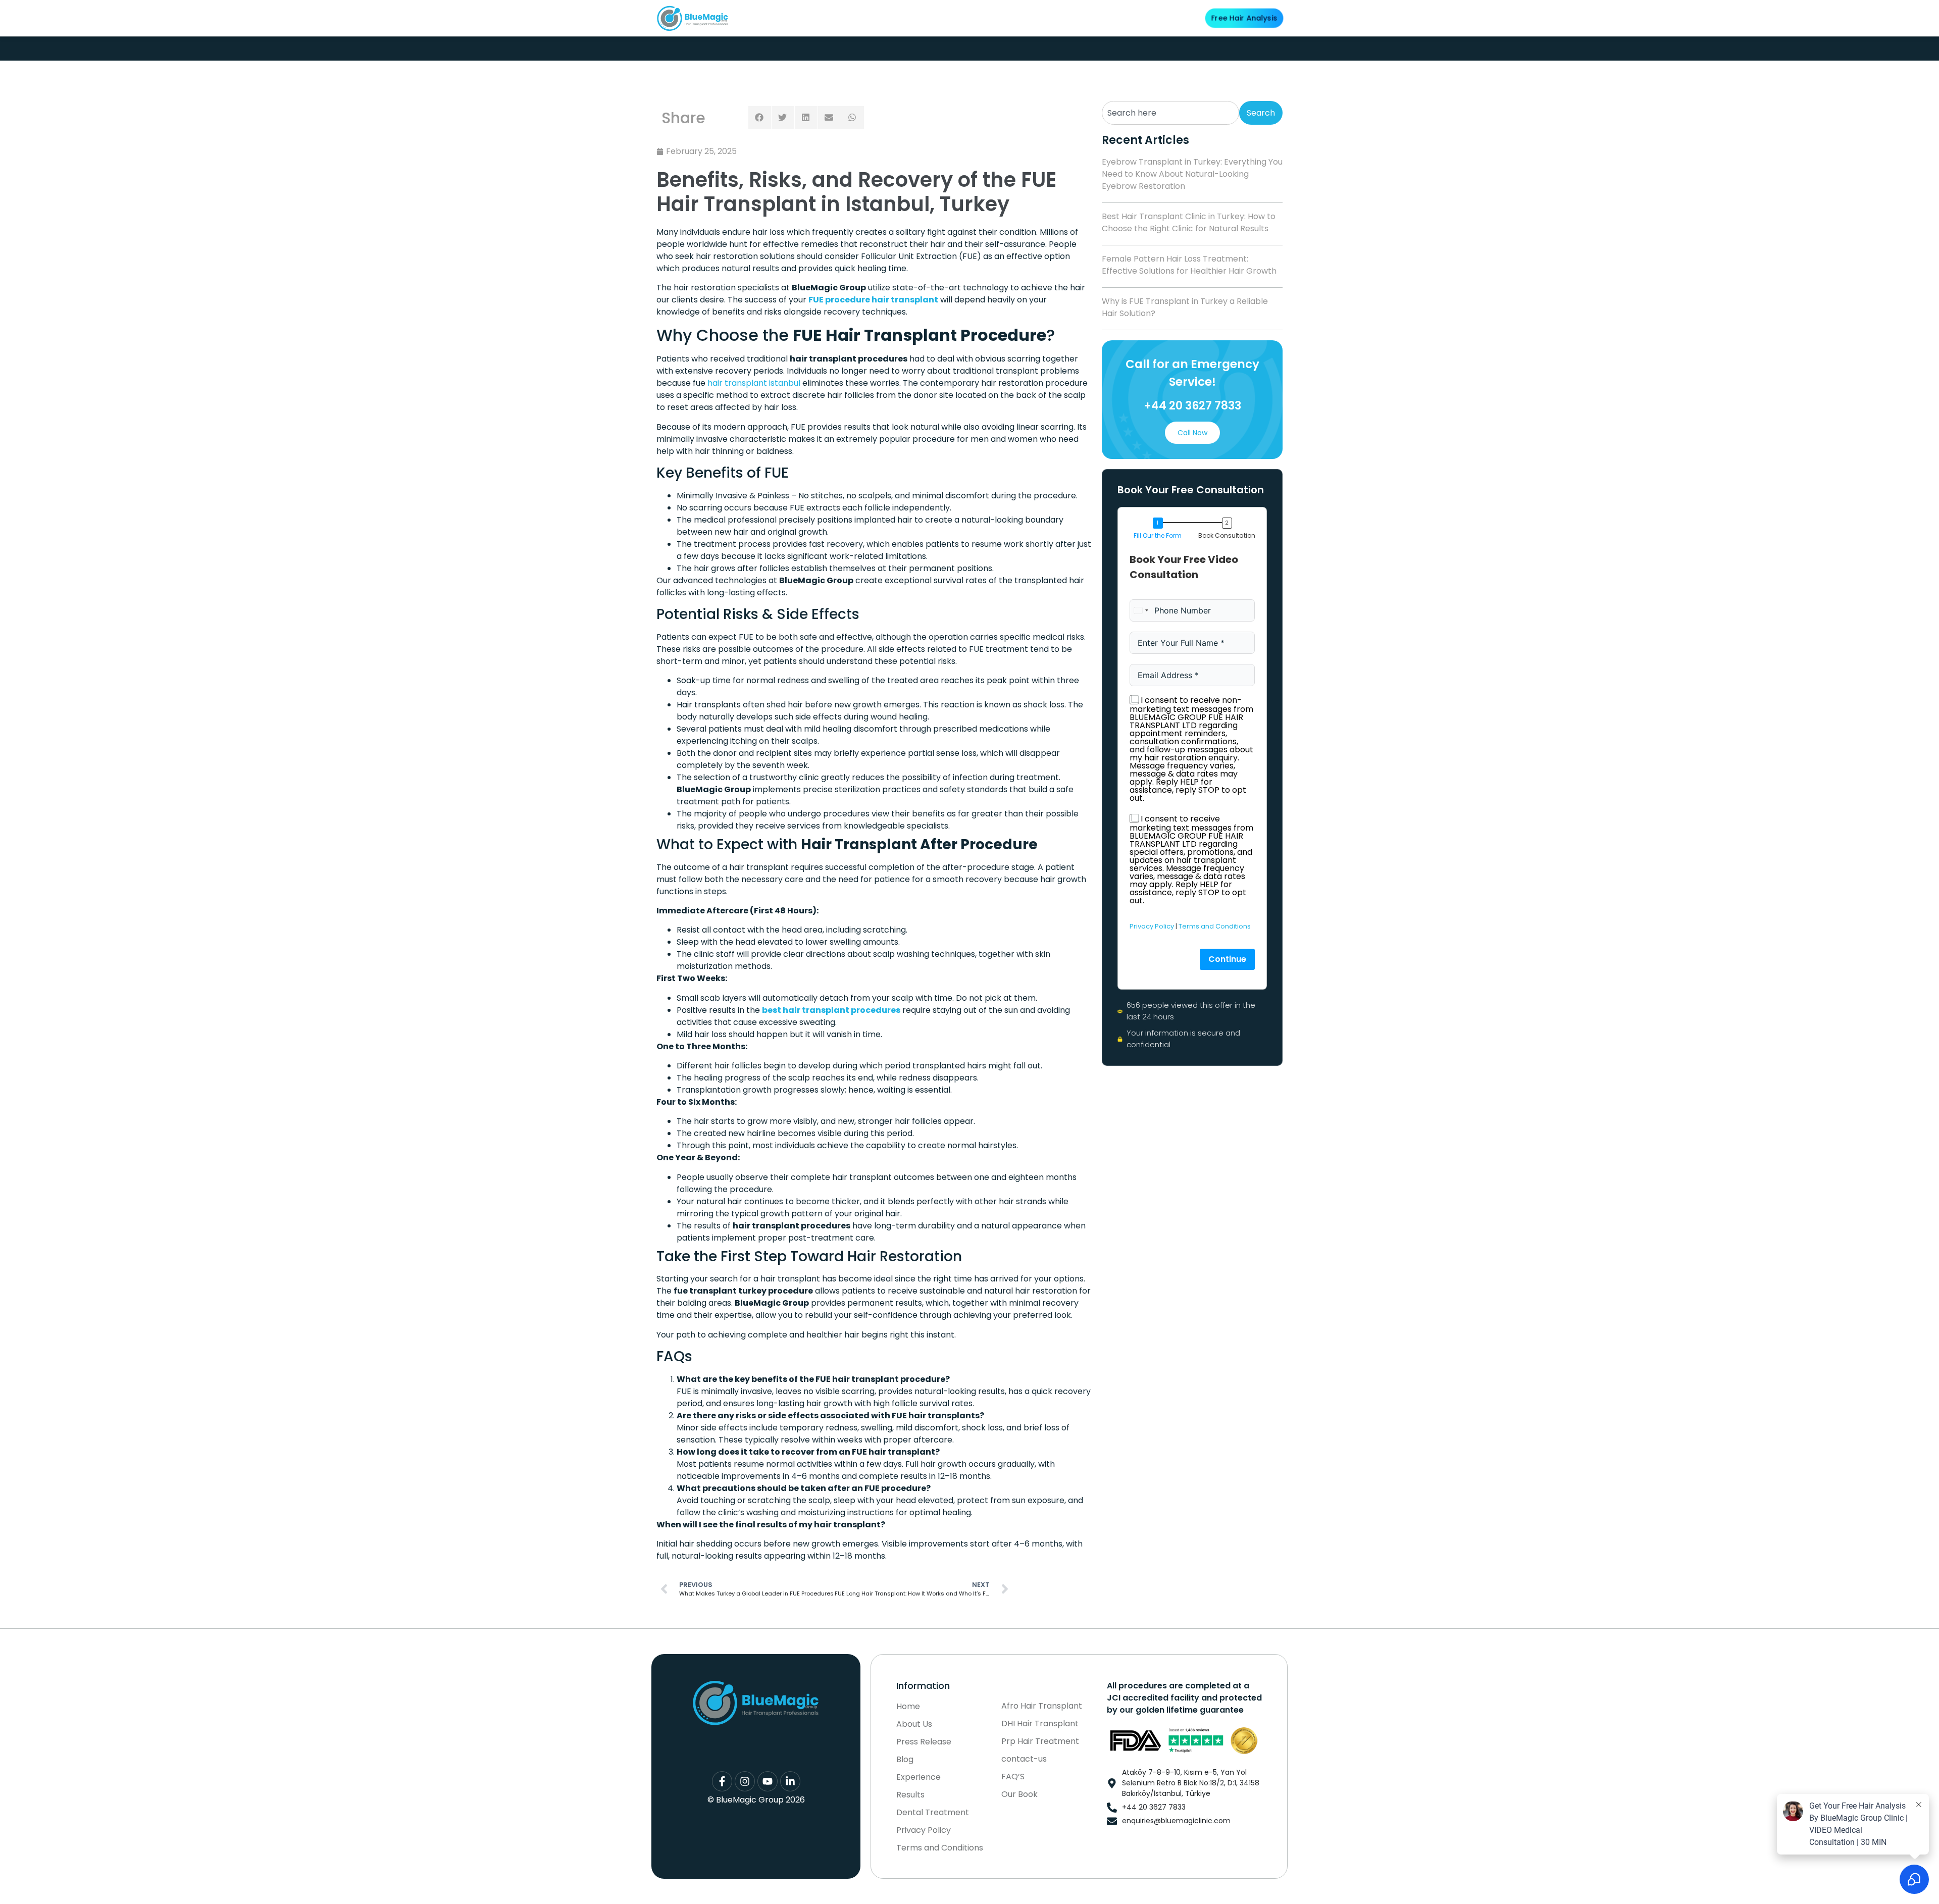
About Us (815, 18)
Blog (1106, 18)
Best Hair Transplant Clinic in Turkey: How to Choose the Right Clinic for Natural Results (1189, 222)
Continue (1227, 959)
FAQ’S (1013, 1777)
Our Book (1019, 1794)
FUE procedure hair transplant (873, 300)
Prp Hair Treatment (1040, 1741)
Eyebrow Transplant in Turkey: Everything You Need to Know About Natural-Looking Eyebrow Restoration (1192, 174)
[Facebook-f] (722, 1781)
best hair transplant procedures (831, 1010)
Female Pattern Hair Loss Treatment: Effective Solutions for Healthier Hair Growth (1189, 265)
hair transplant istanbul (754, 383)
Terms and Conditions (1215, 926)
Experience (919, 1777)
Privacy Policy (1152, 926)
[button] (760, 117)
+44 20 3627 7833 (1192, 406)
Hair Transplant (876, 18)
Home (908, 1707)
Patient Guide (1055, 18)
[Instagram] (745, 1781)
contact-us (1024, 1759)
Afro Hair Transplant (1042, 1706)
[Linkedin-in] (790, 1781)
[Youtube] (768, 1781)
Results (1000, 18)
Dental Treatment (951, 18)
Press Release (924, 1742)
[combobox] (1170, 113)
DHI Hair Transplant (1040, 1724)
